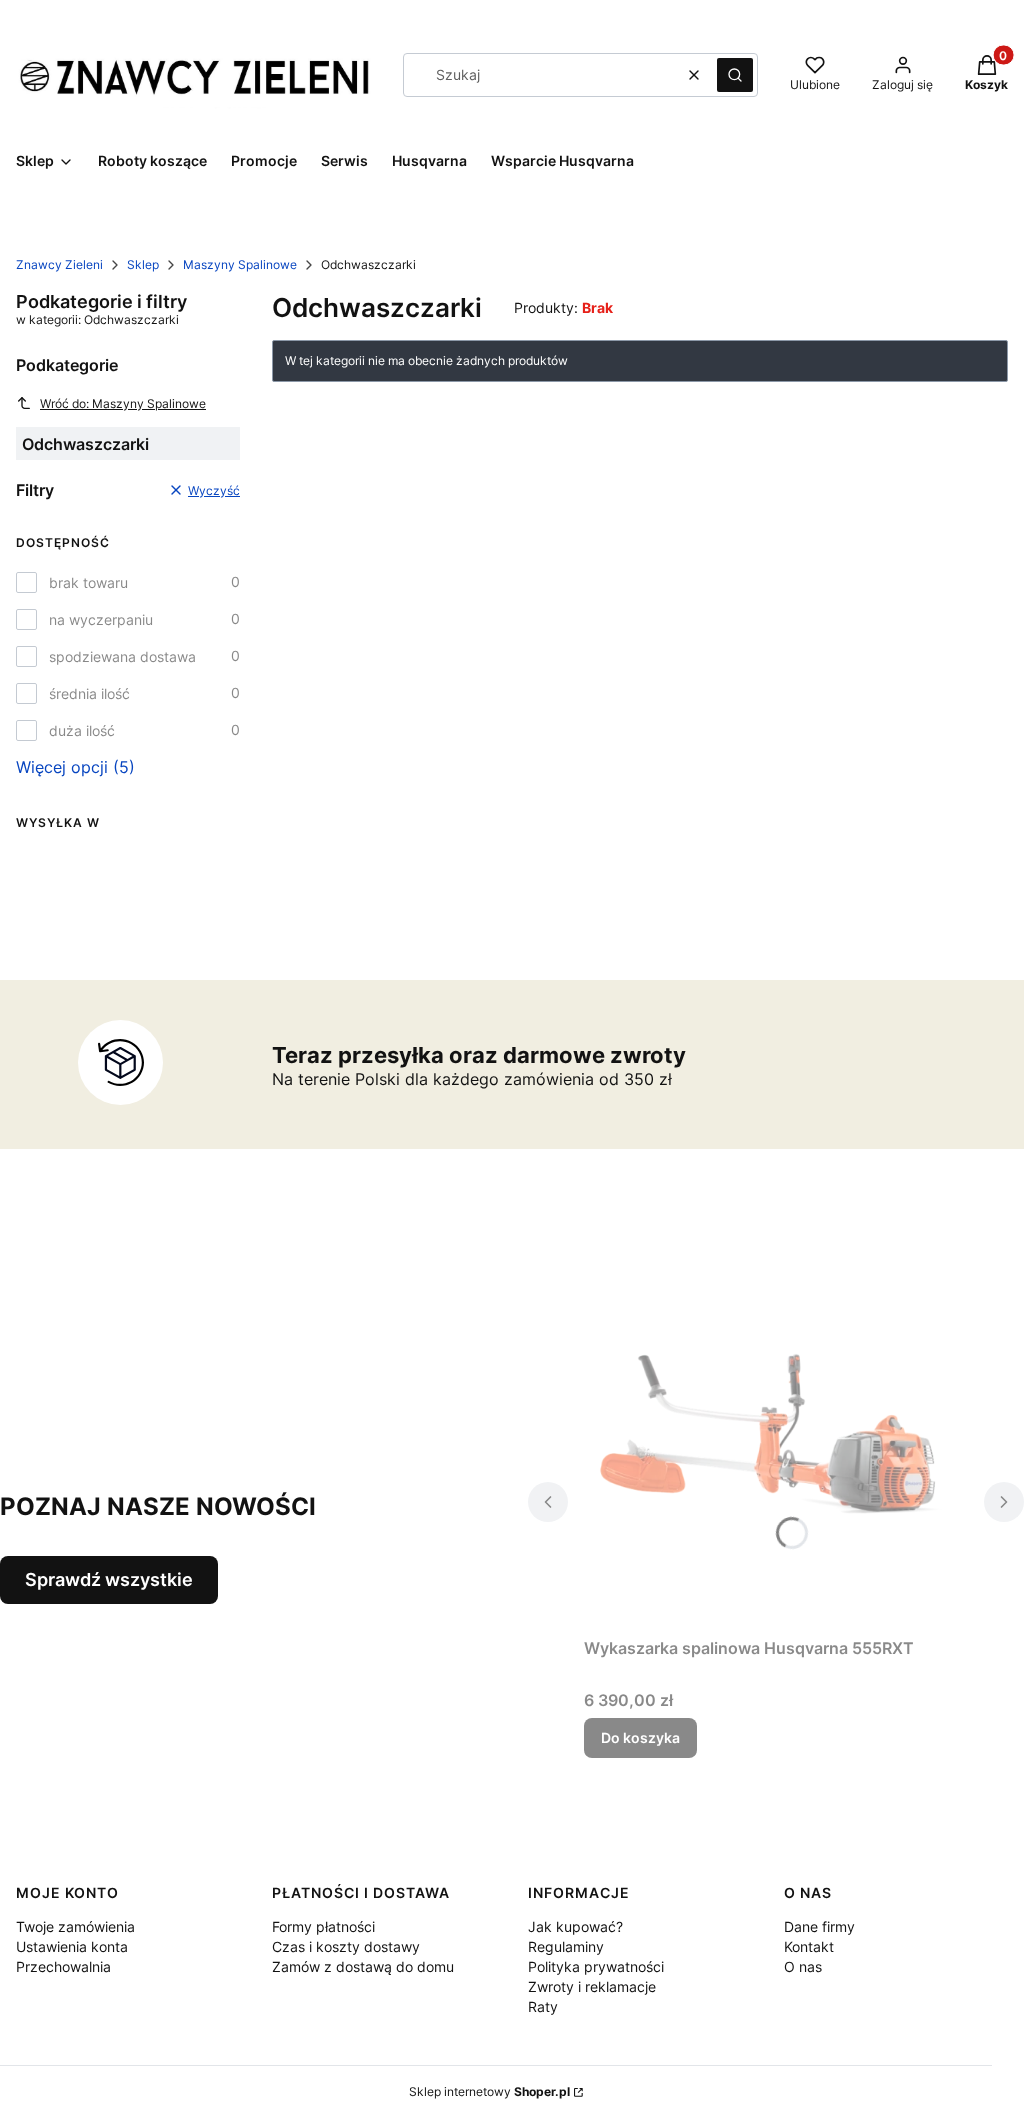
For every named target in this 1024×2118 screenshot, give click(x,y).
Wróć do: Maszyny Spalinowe (123, 403)
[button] (735, 75)
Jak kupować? (575, 1926)
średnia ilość (89, 693)
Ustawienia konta (72, 1946)
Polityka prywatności (596, 1966)
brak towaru (88, 582)
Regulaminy (566, 1946)
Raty (543, 2006)
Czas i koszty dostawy (346, 1946)
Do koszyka (640, 1737)
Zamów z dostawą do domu (363, 1966)
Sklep (143, 264)
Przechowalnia (63, 1966)
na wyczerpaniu (101, 619)
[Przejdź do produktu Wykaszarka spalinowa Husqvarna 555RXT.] (776, 1437)
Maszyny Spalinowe (240, 264)
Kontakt (809, 1946)
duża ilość (82, 730)
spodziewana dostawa (122, 656)
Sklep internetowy (489, 2091)
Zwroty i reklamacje (592, 1986)
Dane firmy (819, 1926)
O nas (803, 1966)
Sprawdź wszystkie (109, 1579)
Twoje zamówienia (75, 1926)
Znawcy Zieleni (59, 264)
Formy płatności (323, 1926)
